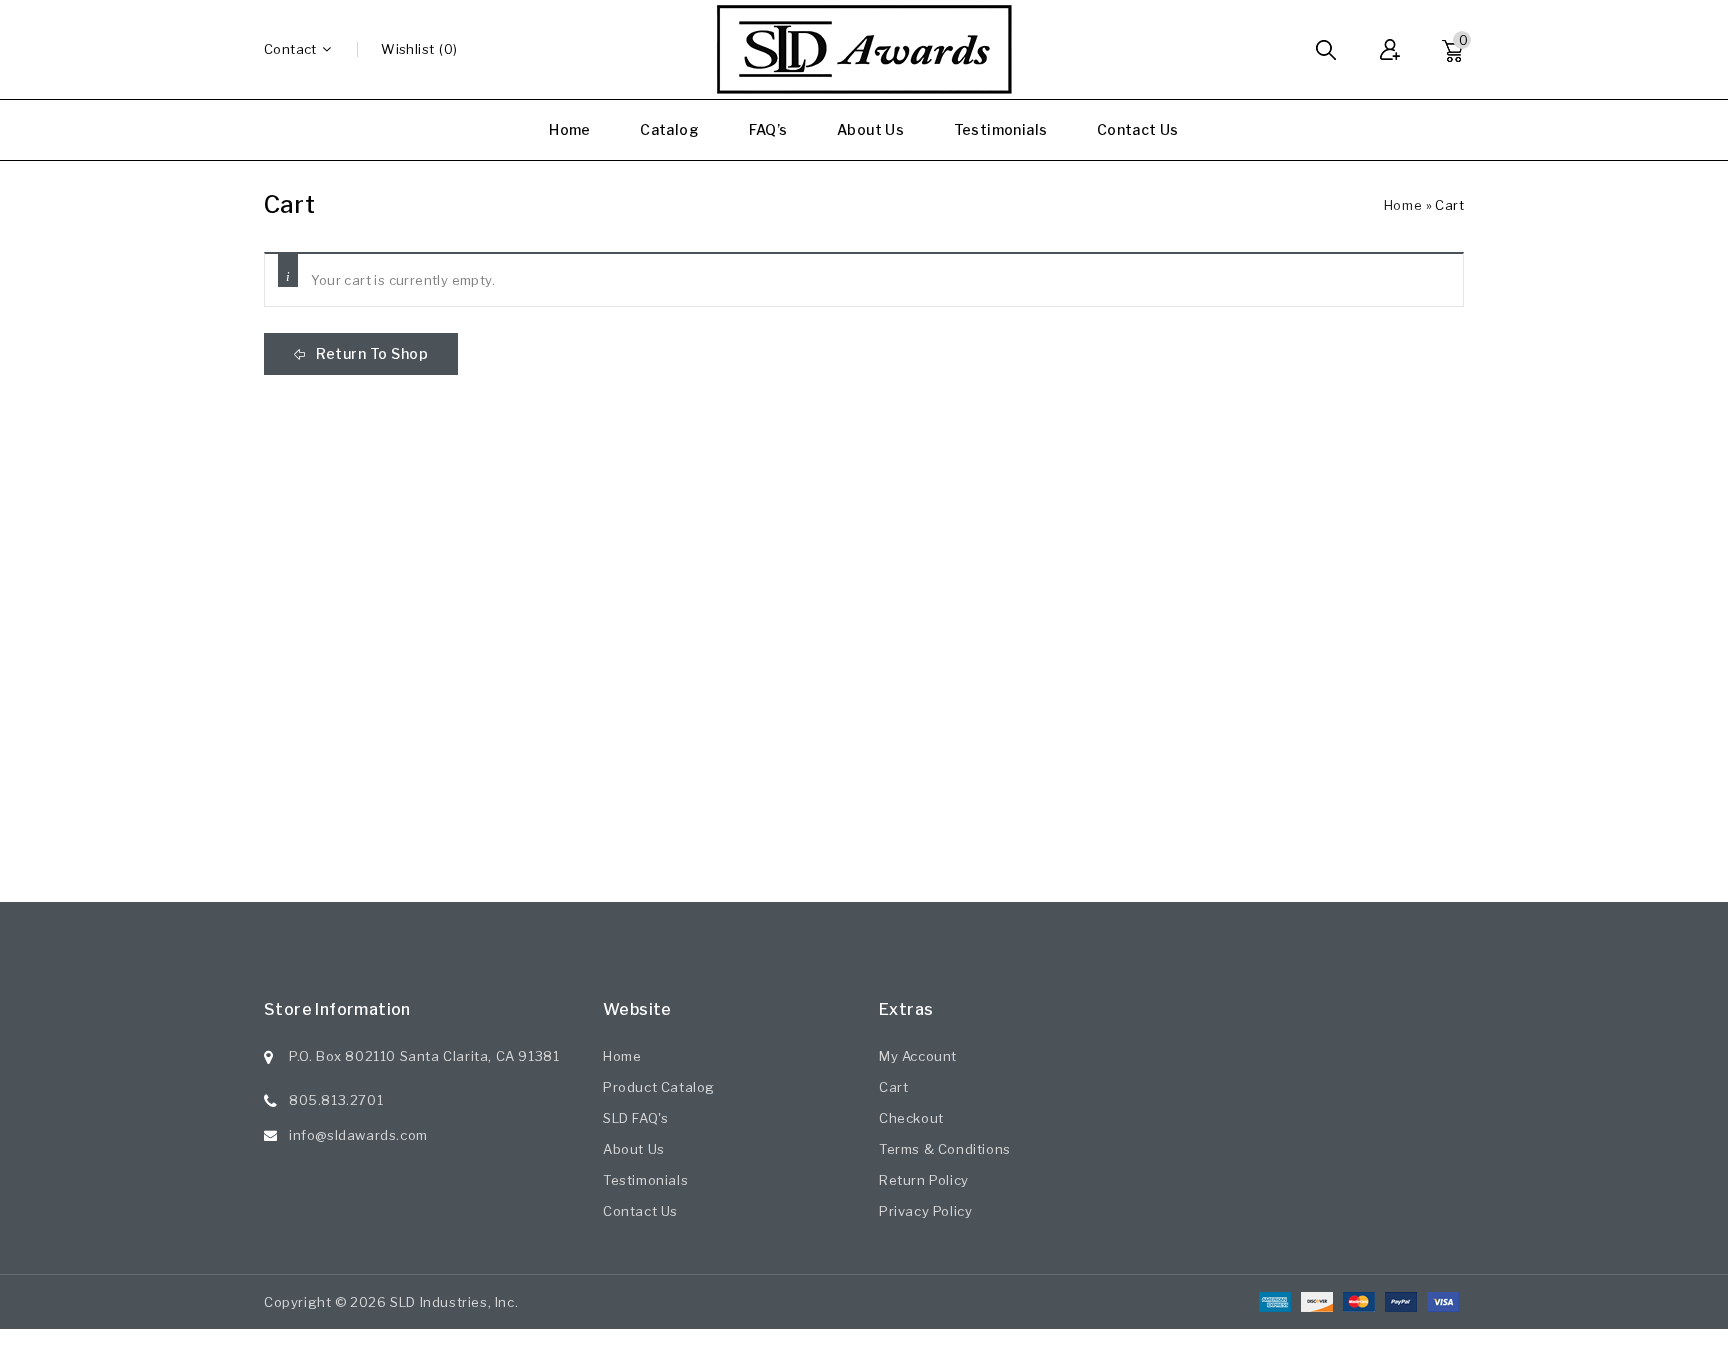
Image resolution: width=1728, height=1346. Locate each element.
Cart (893, 1087)
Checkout (911, 1118)
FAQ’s (768, 129)
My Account (918, 1056)
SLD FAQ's (635, 1118)
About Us (870, 129)
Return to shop (371, 353)
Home (570, 129)
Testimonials (1001, 129)
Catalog (669, 129)
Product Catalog (659, 1087)
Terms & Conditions (945, 1149)
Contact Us (1138, 129)
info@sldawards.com (358, 1135)
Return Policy (924, 1180)
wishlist (407, 49)
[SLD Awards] (864, 49)
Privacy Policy (925, 1211)
